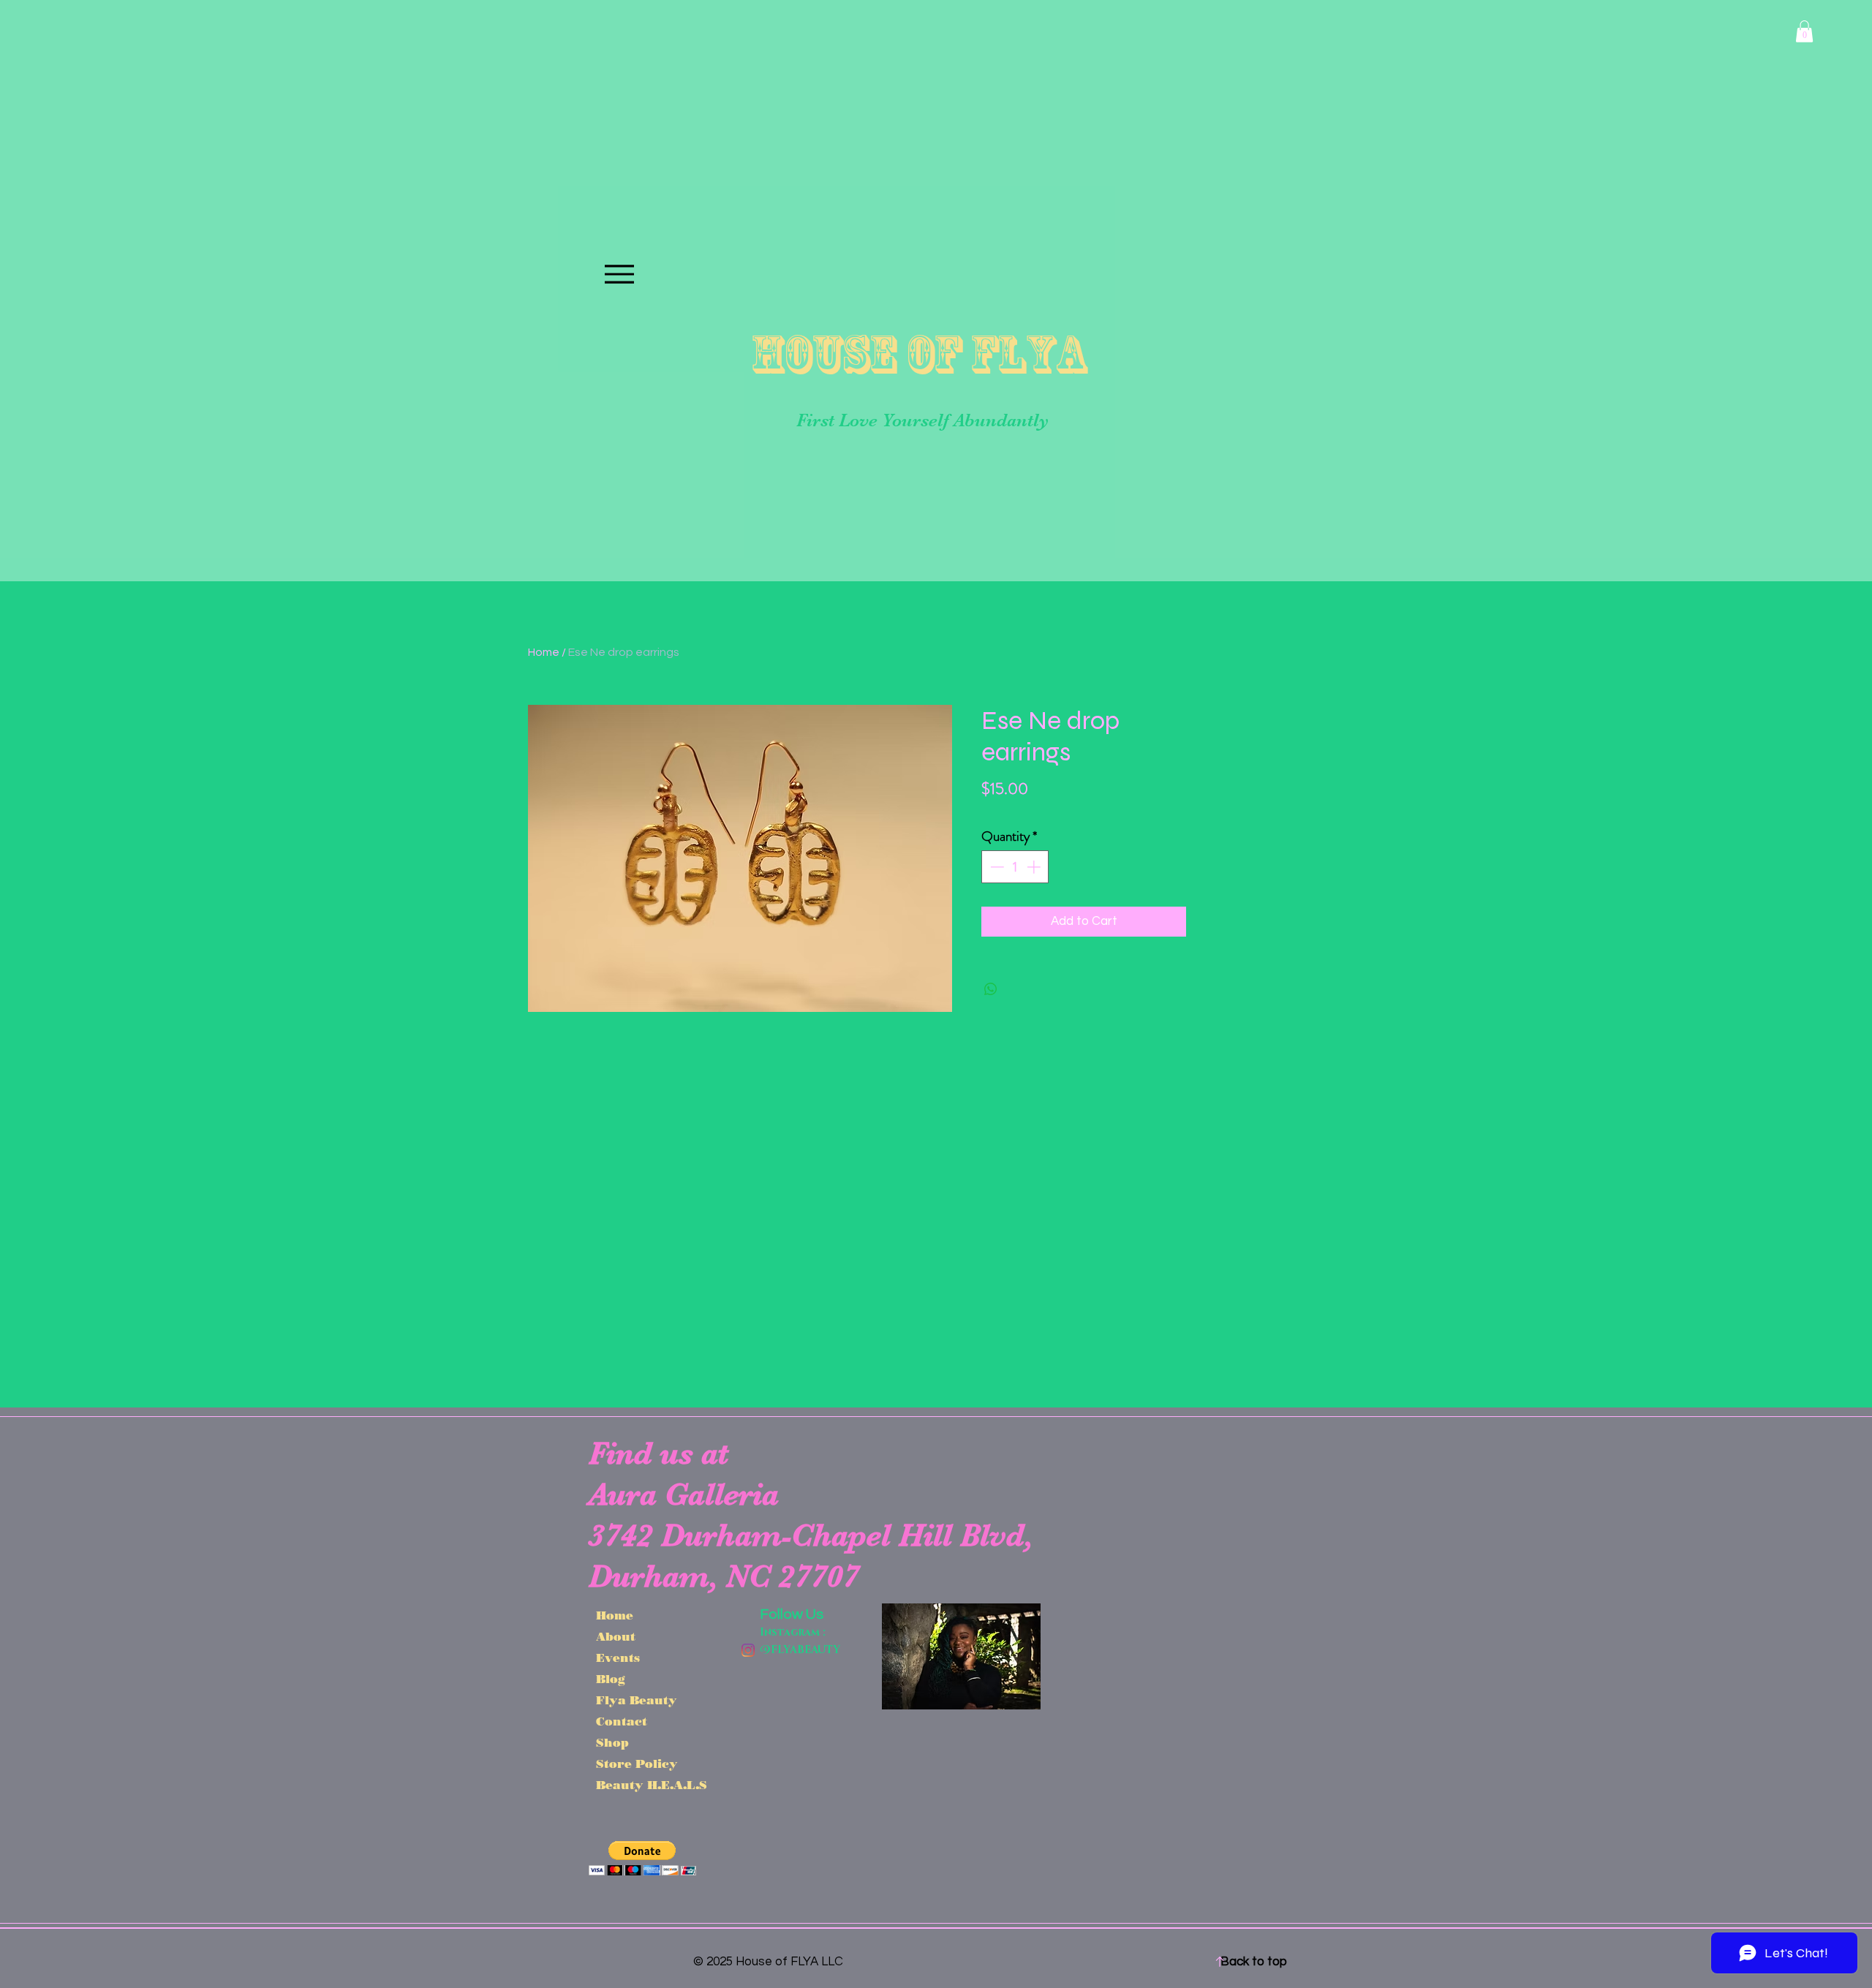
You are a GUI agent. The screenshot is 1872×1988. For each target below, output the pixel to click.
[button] (1804, 31)
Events (618, 1658)
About (616, 1637)
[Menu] (619, 274)
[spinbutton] (1015, 867)
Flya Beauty (637, 1700)
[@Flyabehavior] (748, 1650)
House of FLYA (918, 354)
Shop (612, 1743)
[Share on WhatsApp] (991, 989)
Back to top (1254, 1962)
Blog (611, 1679)
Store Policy (637, 1764)
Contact (622, 1721)
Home (544, 652)
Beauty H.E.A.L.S (642, 1785)
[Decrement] (996, 867)
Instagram (790, 1632)
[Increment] (1035, 867)
